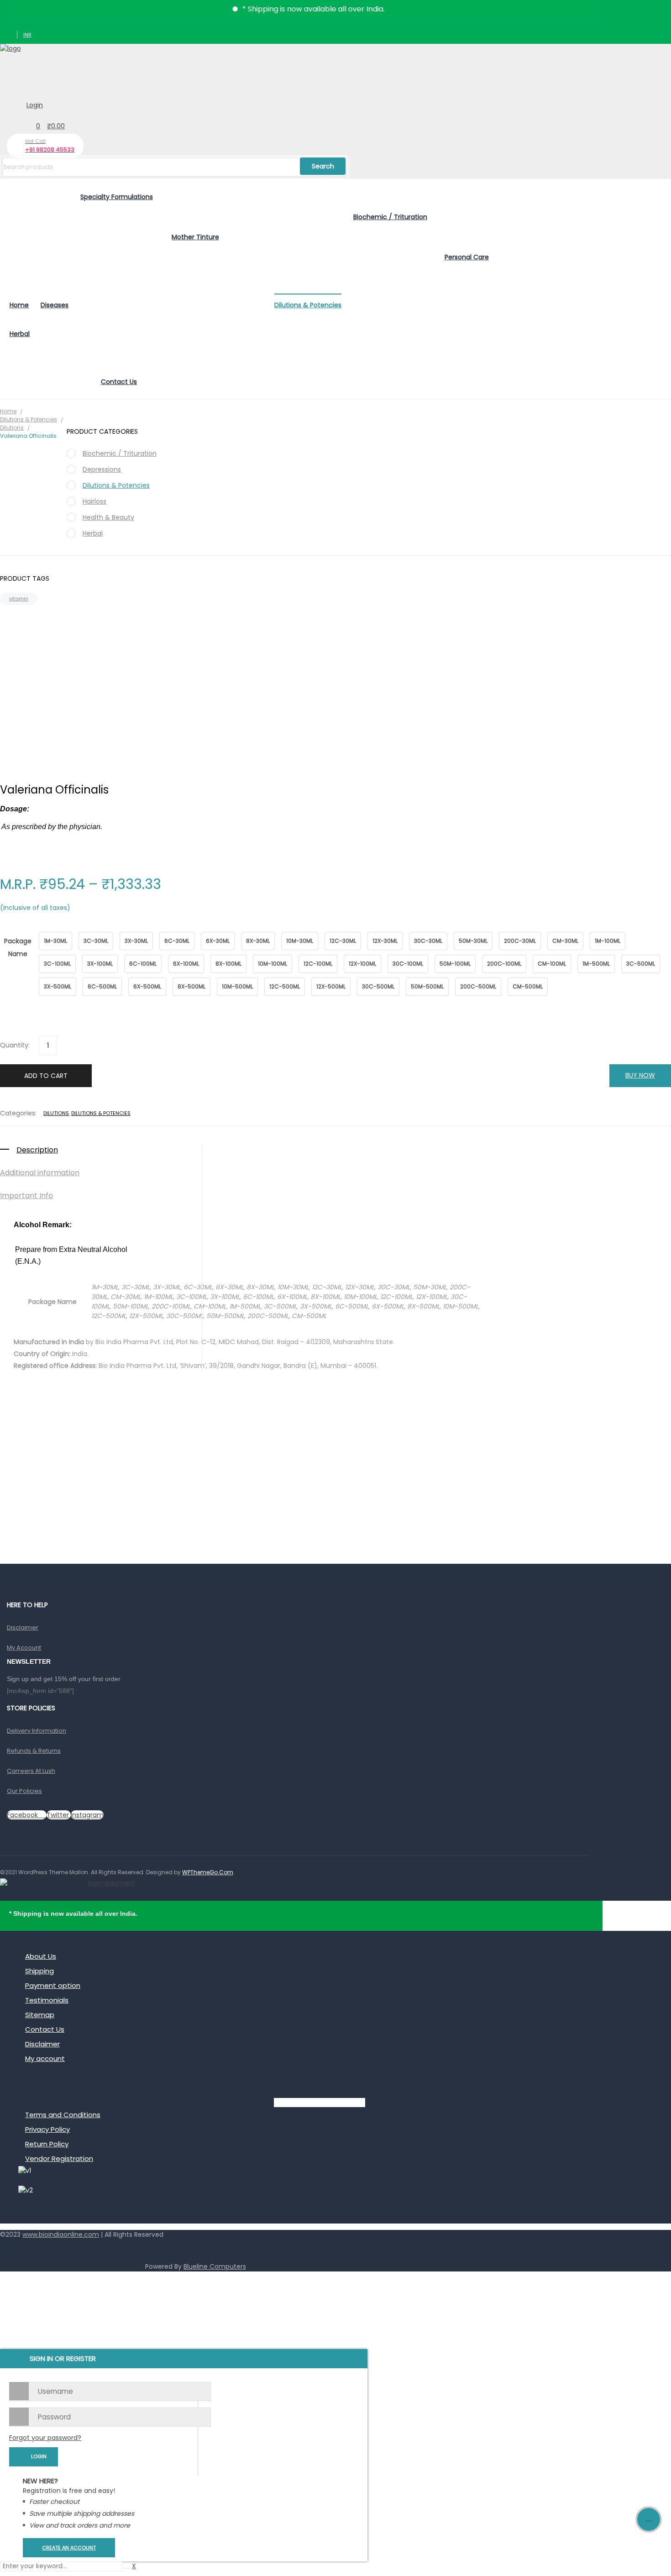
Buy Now (640, 1075)
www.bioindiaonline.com (61, 2234)
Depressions (102, 469)
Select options (336, 1460)
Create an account (69, 2548)
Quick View (335, 1409)
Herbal (93, 533)
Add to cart (46, 1076)
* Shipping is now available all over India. (282, 9)
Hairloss (94, 501)
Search (323, 166)
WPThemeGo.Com (208, 1872)
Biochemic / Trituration (120, 453)
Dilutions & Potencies (29, 419)
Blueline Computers (215, 2266)
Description (37, 1150)
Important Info (26, 1196)
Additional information (40, 1173)
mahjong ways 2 (26, 2250)
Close (662, 9)
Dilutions (56, 1113)
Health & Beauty (108, 517)
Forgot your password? (45, 2438)
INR (27, 35)
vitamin (19, 599)
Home (8, 411)
